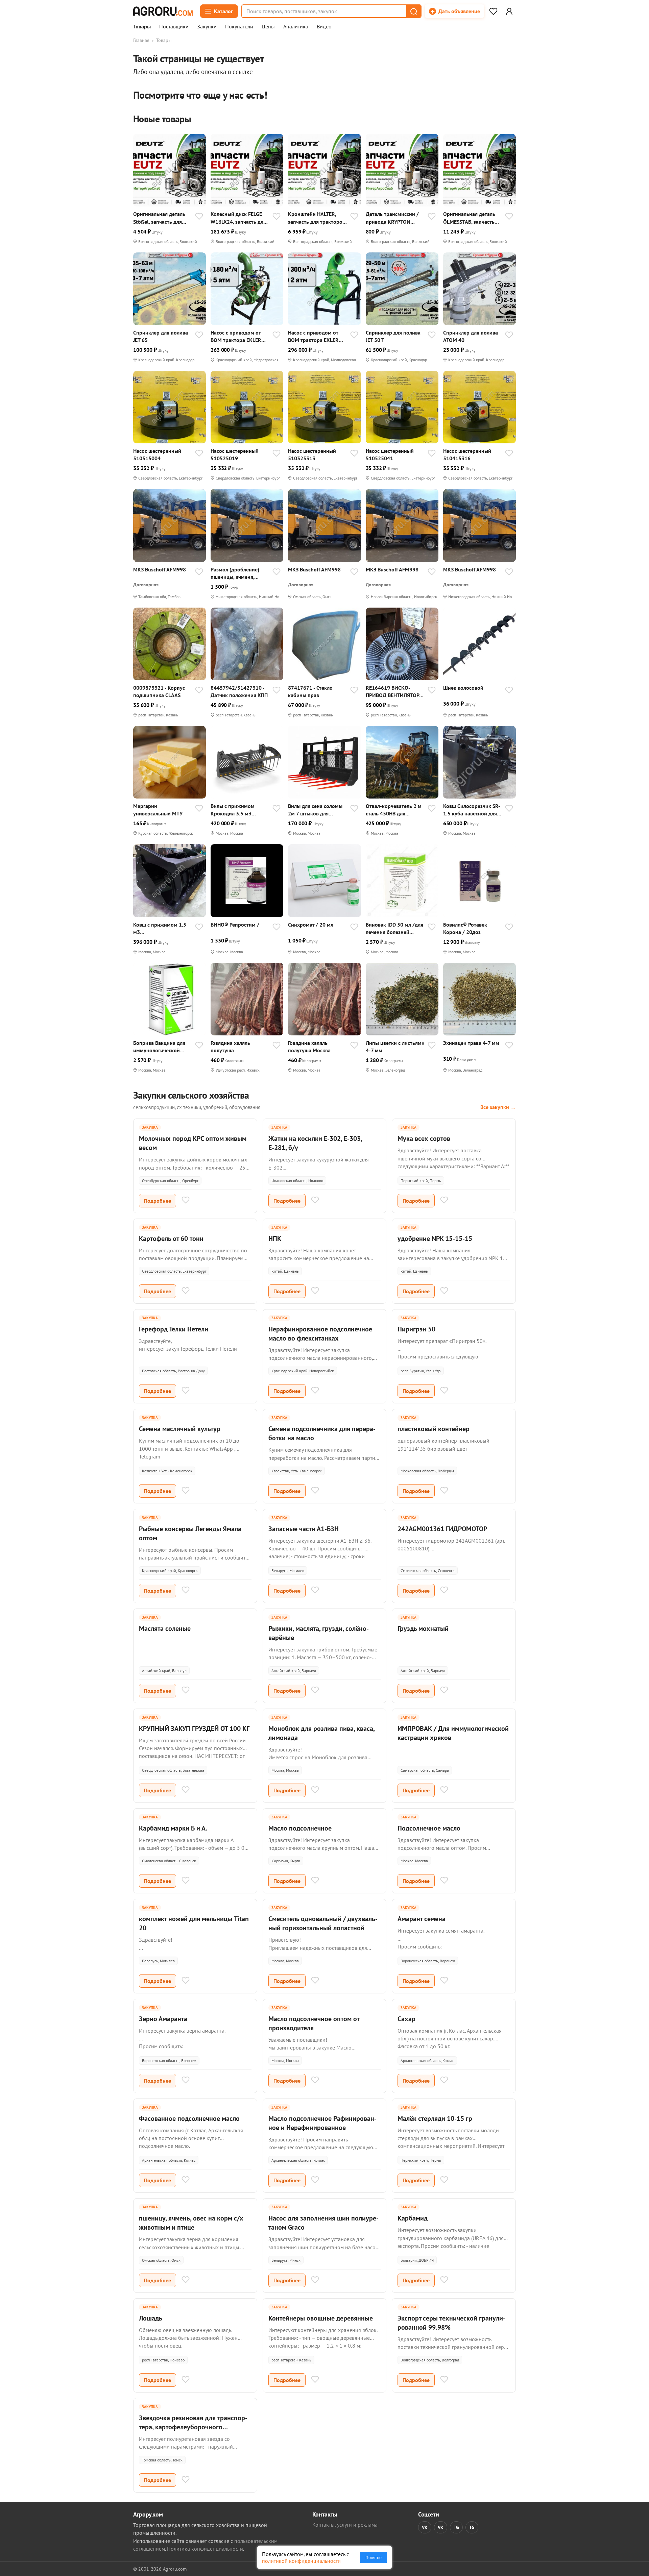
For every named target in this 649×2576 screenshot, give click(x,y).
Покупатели (239, 27)
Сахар (406, 2019)
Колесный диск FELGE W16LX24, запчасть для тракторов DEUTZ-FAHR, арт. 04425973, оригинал (239, 218)
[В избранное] (199, 217)
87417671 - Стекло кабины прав (310, 691)
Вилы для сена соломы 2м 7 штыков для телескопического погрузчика (315, 810)
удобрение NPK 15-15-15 (435, 1238)
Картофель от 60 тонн (171, 1238)
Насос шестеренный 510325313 (312, 455)
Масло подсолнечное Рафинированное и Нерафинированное (322, 2123)
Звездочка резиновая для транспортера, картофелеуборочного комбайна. (193, 2427)
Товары (142, 27)
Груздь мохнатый (423, 1628)
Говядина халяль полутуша (230, 1047)
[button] (413, 11)
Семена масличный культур (180, 1429)
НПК (275, 1238)
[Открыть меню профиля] (509, 11)
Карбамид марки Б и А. (173, 1828)
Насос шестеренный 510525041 (390, 455)
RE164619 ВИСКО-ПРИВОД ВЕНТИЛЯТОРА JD (394, 692)
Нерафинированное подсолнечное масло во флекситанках (320, 1334)
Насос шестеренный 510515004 (157, 455)
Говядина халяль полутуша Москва (309, 1047)
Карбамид (413, 2218)
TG (456, 2527)
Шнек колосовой (463, 688)
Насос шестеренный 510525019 (235, 455)
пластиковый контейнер (434, 1429)
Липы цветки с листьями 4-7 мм (395, 1047)
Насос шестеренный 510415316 (467, 455)
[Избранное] (493, 11)
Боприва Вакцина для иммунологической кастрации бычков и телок (159, 1047)
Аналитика (296, 27)
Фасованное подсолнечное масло (189, 2118)
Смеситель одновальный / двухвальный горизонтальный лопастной (323, 1923)
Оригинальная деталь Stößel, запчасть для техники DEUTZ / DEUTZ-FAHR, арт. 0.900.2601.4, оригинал (162, 218)
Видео (324, 27)
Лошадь (151, 2318)
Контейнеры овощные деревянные (321, 2318)
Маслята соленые (165, 1628)
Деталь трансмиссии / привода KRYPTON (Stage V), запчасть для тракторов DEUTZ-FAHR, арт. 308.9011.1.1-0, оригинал (394, 218)
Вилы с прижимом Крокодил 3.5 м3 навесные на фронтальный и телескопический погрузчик (233, 810)
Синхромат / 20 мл (311, 925)
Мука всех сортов (424, 1138)
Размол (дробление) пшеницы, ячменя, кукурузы (235, 573)
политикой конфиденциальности (301, 2561)
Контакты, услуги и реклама (345, 2525)
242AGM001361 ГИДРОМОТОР (442, 1529)
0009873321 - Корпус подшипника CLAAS (159, 691)
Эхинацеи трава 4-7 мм (471, 1043)
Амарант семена (422, 1919)
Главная (141, 40)
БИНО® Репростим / (235, 925)
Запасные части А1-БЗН (304, 1529)
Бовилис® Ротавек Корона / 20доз (465, 928)
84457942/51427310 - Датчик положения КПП (239, 691)
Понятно (374, 2557)
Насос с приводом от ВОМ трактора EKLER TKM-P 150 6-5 (313, 336)
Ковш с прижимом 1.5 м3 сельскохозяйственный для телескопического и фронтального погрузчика (162, 928)
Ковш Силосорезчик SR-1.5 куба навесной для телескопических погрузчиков (472, 810)
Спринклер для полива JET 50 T (393, 336)
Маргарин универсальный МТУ (158, 810)
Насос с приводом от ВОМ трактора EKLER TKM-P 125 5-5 (236, 336)
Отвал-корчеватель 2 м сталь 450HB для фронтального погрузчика (394, 810)
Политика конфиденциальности (205, 2549)
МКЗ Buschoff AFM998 (160, 569)
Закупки (207, 27)
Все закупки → (498, 1107)
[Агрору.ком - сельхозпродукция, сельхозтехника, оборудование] (163, 11)
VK (425, 2527)
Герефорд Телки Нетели (174, 1329)
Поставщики (174, 27)
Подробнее (158, 1201)
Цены (268, 27)
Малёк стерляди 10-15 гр (435, 2118)
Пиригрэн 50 (416, 1329)
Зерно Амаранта (163, 2019)
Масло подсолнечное (300, 1828)
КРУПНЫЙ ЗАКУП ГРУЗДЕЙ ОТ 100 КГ (194, 1728)
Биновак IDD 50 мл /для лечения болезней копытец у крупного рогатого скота (394, 928)
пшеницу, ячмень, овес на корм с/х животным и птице (191, 2223)
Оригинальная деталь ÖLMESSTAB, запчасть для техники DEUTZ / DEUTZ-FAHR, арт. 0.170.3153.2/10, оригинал (469, 218)
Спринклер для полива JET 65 (161, 336)
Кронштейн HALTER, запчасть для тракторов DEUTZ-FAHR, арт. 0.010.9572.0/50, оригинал (317, 218)
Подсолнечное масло (429, 1828)
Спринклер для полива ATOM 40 (471, 336)
